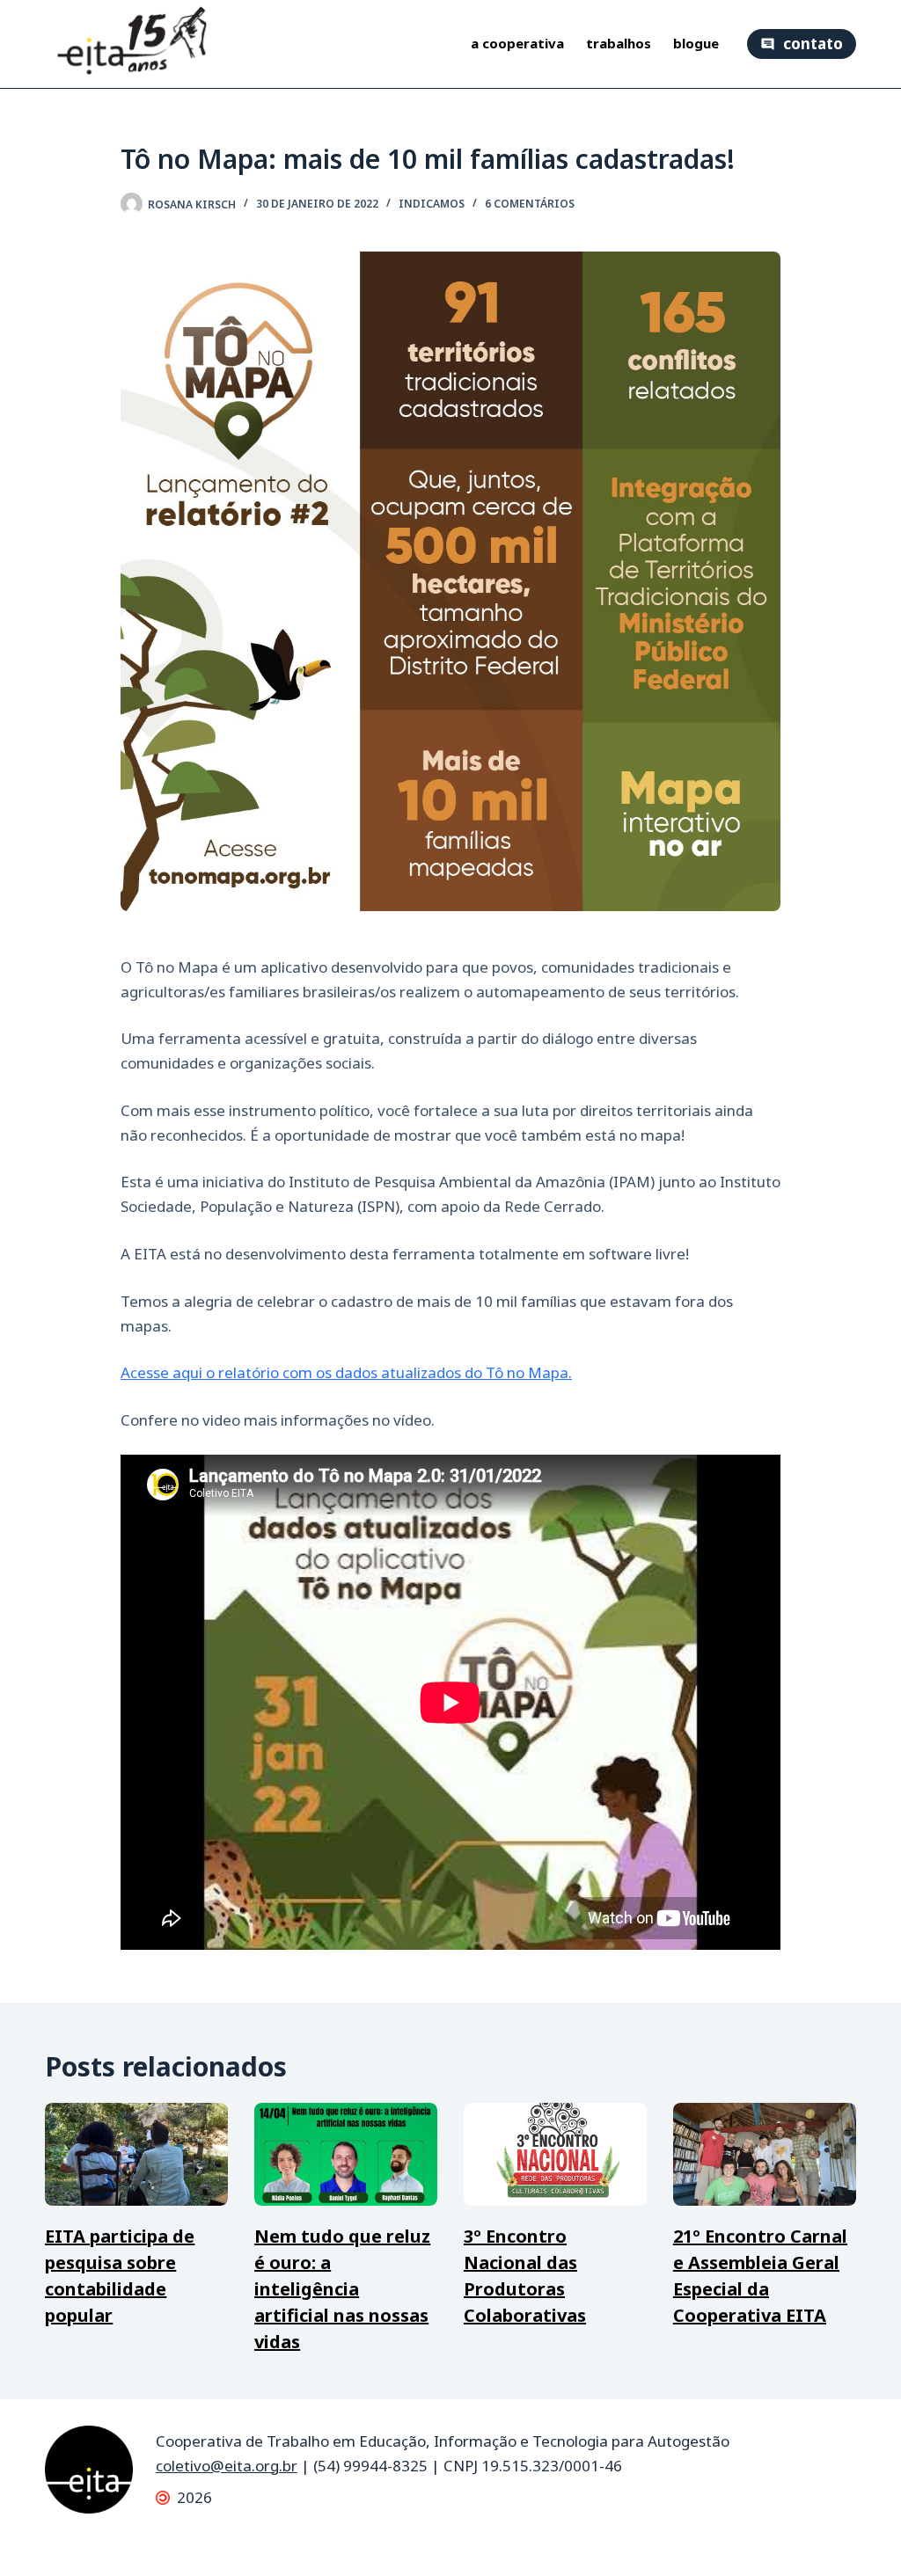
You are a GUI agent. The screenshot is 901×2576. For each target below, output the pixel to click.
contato (813, 44)
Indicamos (432, 204)
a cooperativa (517, 44)
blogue (696, 44)
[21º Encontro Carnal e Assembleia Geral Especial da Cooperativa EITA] (765, 2154)
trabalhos (619, 44)
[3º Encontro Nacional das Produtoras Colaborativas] (555, 2154)
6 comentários (530, 204)
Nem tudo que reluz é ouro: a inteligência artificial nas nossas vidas (342, 2289)
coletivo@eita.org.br (227, 2466)
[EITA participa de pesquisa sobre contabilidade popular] (136, 2154)
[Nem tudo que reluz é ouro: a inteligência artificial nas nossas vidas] (346, 2154)
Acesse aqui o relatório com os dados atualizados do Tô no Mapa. (346, 1372)
